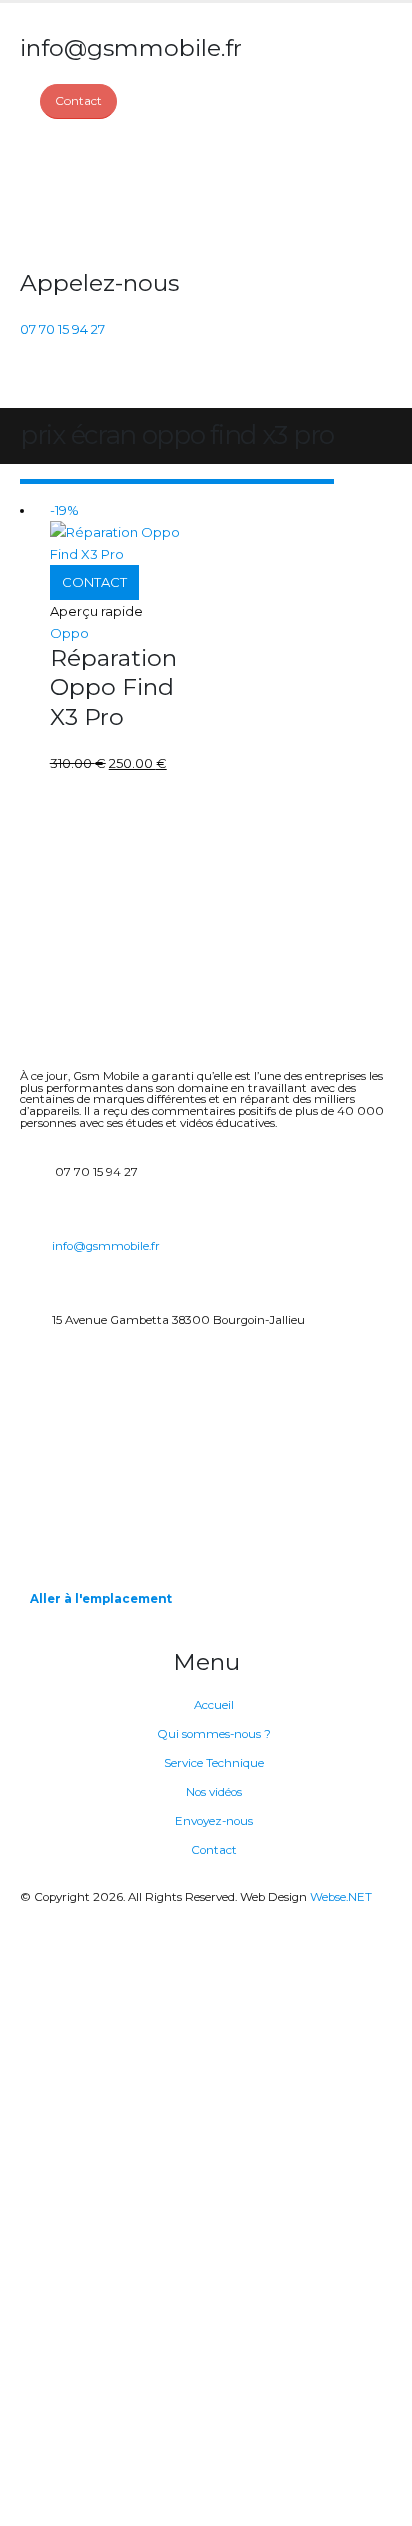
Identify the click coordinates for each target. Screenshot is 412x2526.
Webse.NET (341, 1897)
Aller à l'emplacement (101, 1599)
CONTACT (94, 582)
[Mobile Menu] (31, 383)
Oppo (69, 633)
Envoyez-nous (214, 1821)
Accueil (214, 1705)
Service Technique (214, 1763)
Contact (214, 1850)
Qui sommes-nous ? (214, 1734)
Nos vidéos (214, 1792)
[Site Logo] (95, 194)
